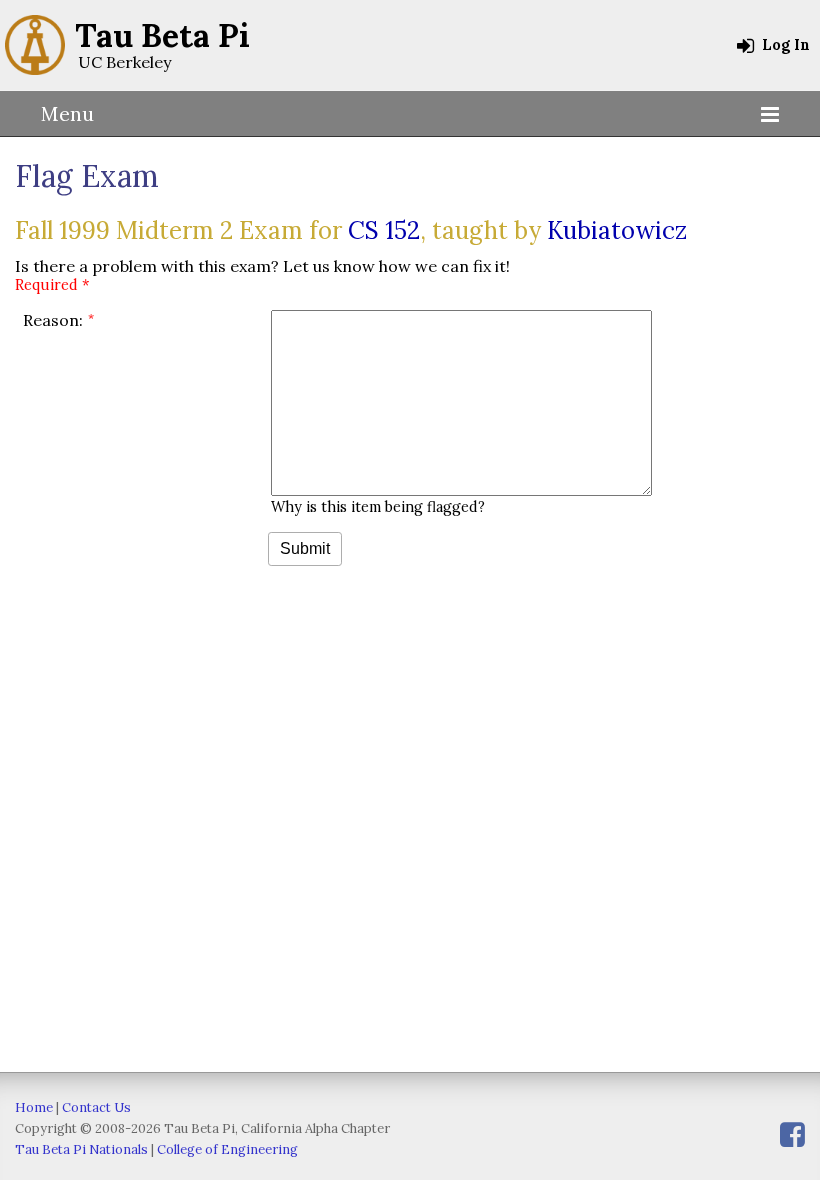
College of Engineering (227, 1149)
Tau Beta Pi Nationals (81, 1149)
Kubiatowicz (617, 230)
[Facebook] (792, 1134)
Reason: (53, 320)
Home (34, 1107)
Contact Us (96, 1107)
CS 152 (384, 230)
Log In (784, 45)
